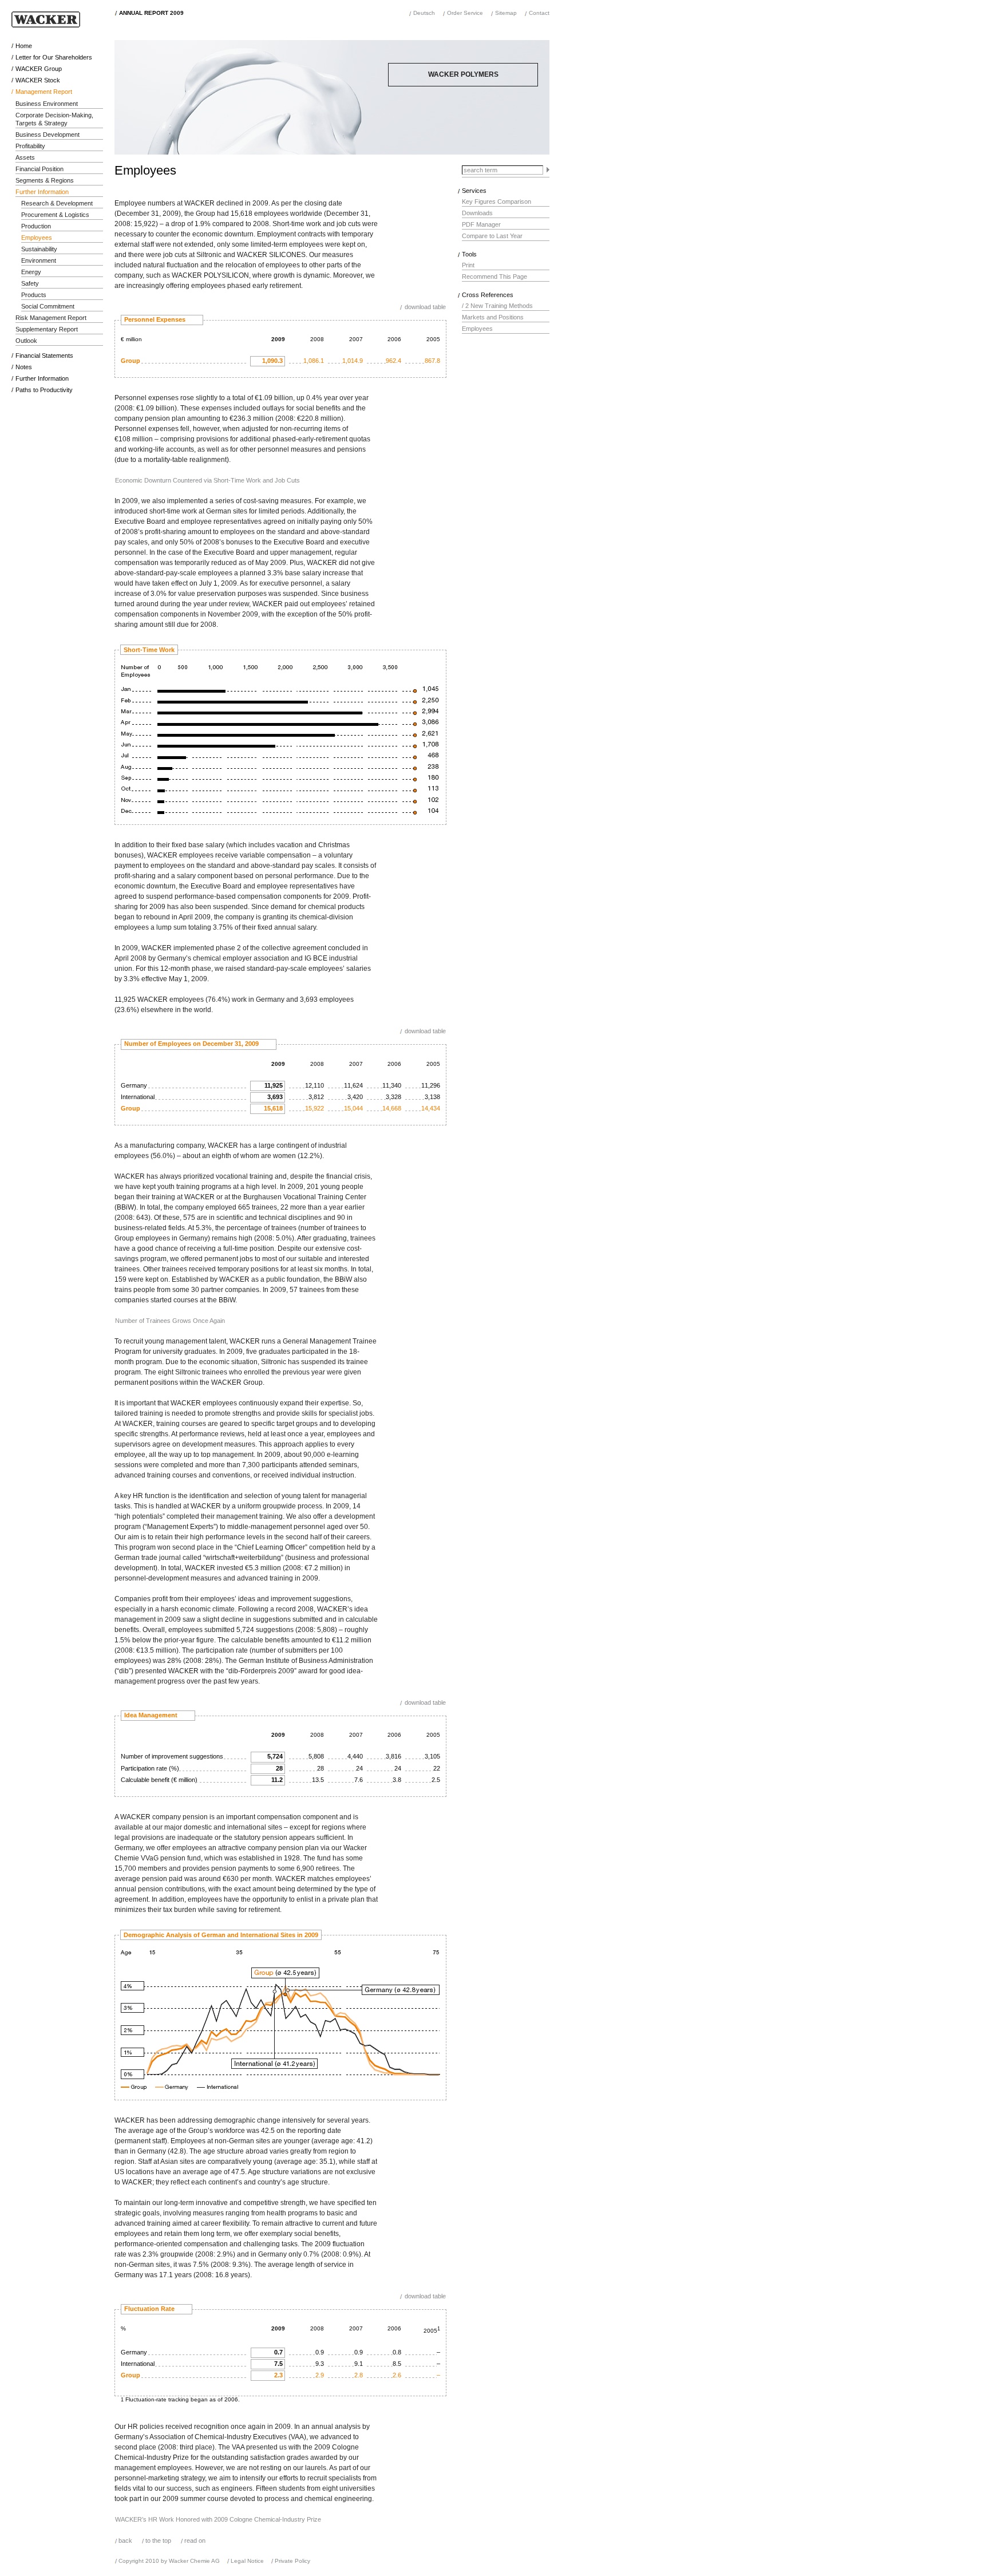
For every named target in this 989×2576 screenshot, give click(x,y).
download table (425, 307)
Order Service (465, 13)
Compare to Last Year (492, 236)
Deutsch (424, 13)
